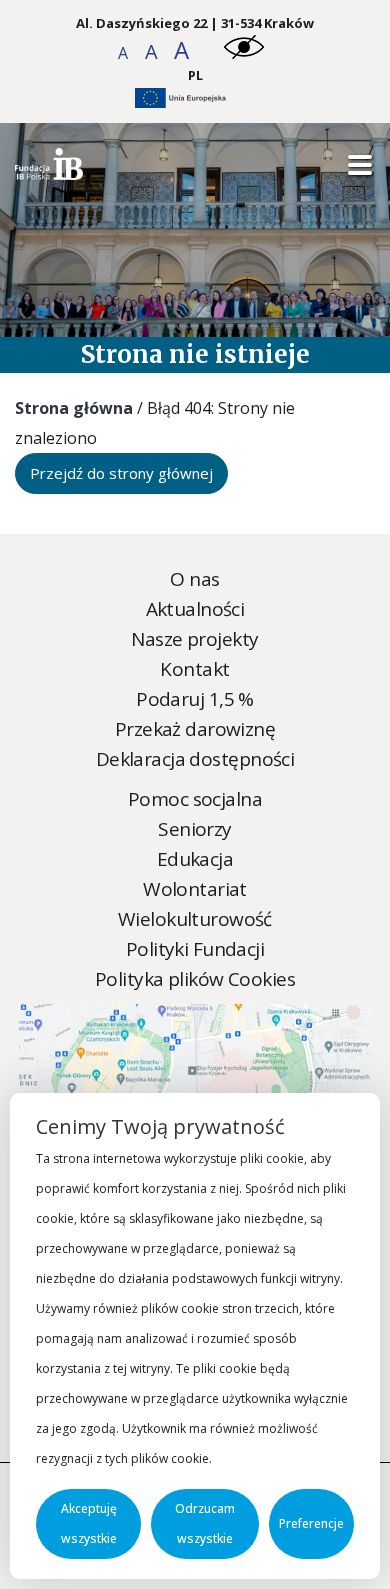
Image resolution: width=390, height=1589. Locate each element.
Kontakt (194, 669)
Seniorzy (194, 829)
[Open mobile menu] (360, 165)
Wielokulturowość (195, 919)
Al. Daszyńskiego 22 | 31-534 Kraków (195, 23)
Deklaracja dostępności (195, 759)
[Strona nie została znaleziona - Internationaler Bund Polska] (49, 173)
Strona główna (74, 408)
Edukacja (195, 859)
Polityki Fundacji (195, 949)
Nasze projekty (194, 639)
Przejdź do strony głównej (121, 473)
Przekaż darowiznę (195, 729)
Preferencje (311, 1523)
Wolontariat (195, 889)
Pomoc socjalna (195, 799)
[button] (124, 53)
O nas (194, 579)
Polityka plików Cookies (195, 979)
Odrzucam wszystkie (205, 1523)
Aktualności (195, 609)
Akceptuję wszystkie (89, 1523)
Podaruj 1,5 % (195, 699)
